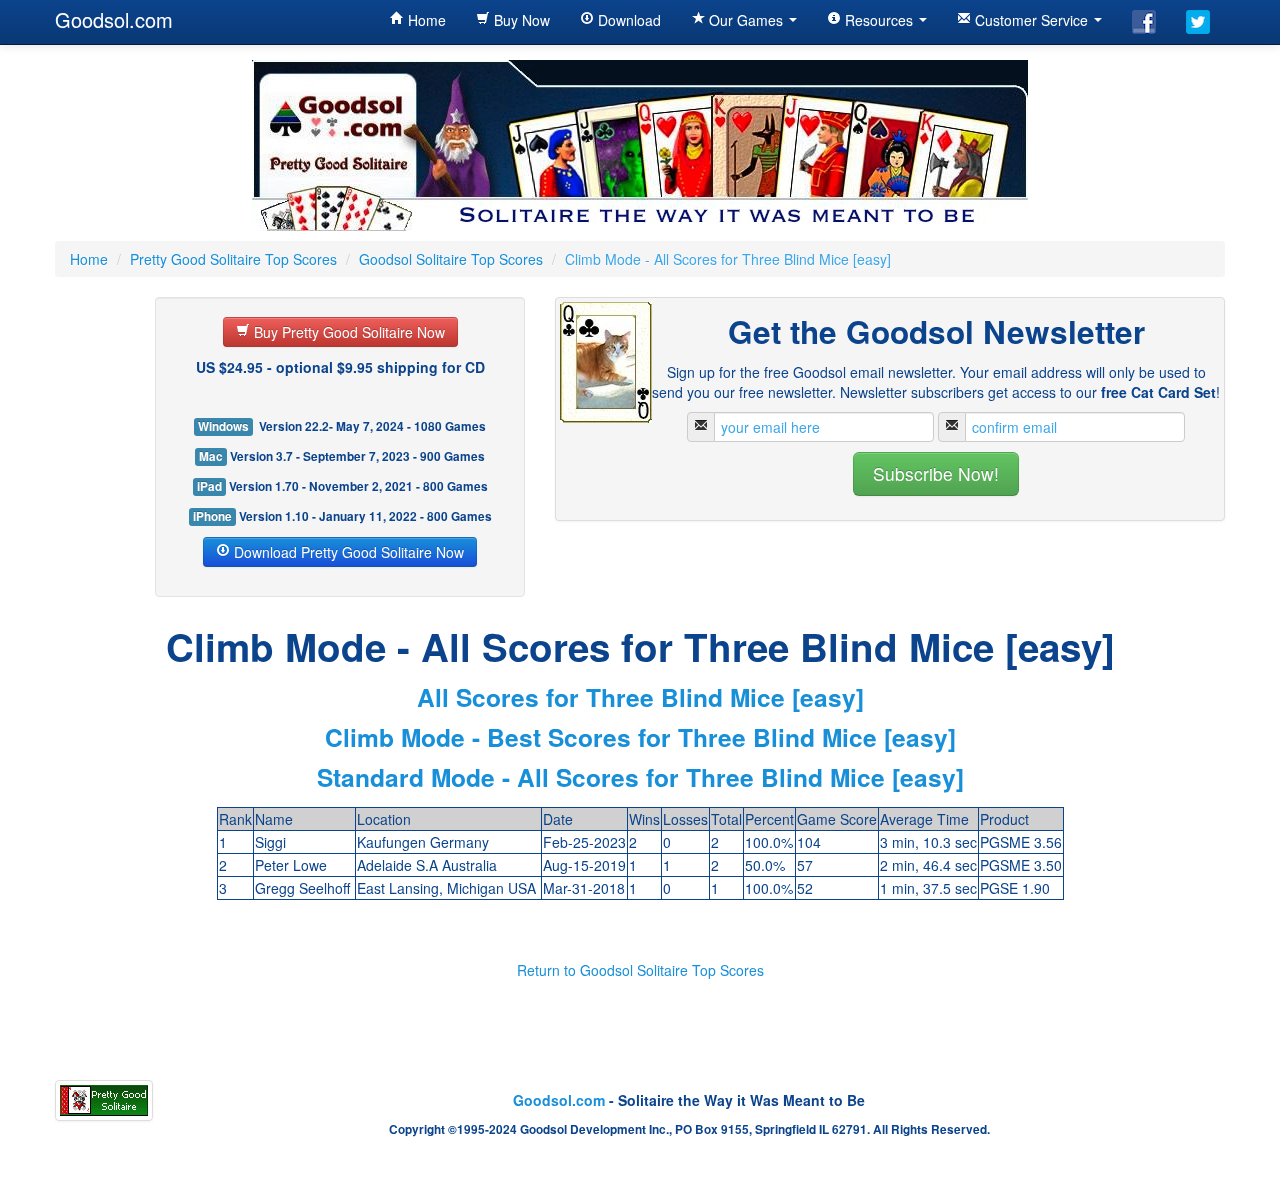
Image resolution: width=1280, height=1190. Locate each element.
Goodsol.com (114, 19)
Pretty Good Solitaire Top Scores (233, 259)
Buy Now (520, 20)
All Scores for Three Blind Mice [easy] (640, 697)
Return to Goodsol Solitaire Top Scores (640, 970)
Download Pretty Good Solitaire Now (347, 552)
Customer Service (1031, 20)
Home (425, 20)
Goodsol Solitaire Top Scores (451, 259)
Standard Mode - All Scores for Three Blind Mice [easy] (640, 777)
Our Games (746, 20)
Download (627, 20)
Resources (879, 20)
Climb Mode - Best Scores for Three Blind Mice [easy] (640, 737)
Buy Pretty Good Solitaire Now (347, 332)
